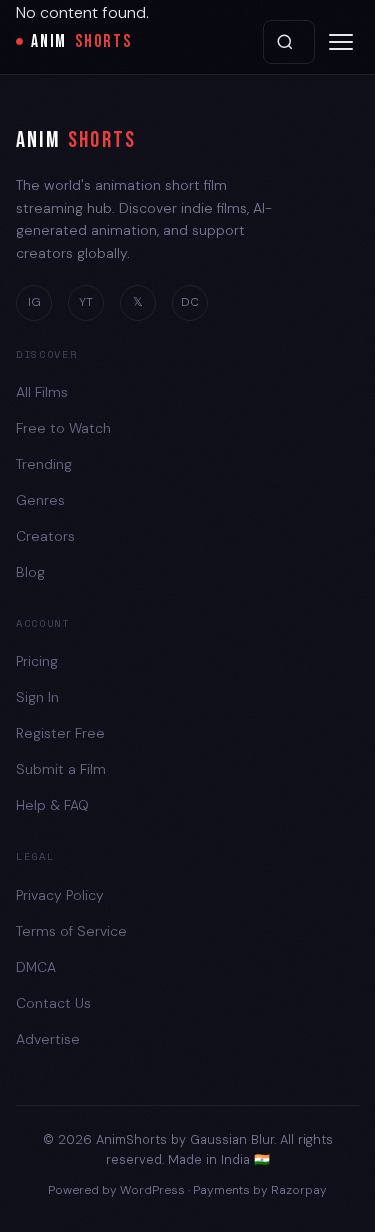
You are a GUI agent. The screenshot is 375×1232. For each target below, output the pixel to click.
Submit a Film (61, 769)
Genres (40, 500)
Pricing (37, 661)
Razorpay (299, 1190)
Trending (44, 464)
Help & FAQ (52, 805)
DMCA (36, 967)
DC (190, 302)
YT (86, 302)
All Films (42, 392)
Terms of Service (71, 931)
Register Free (60, 733)
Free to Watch (63, 428)
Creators (45, 536)
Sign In (37, 697)
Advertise (48, 1039)
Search (289, 42)
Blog (30, 572)
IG (34, 302)
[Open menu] (341, 42)
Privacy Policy (60, 895)
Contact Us (53, 1003)
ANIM (81, 41)
